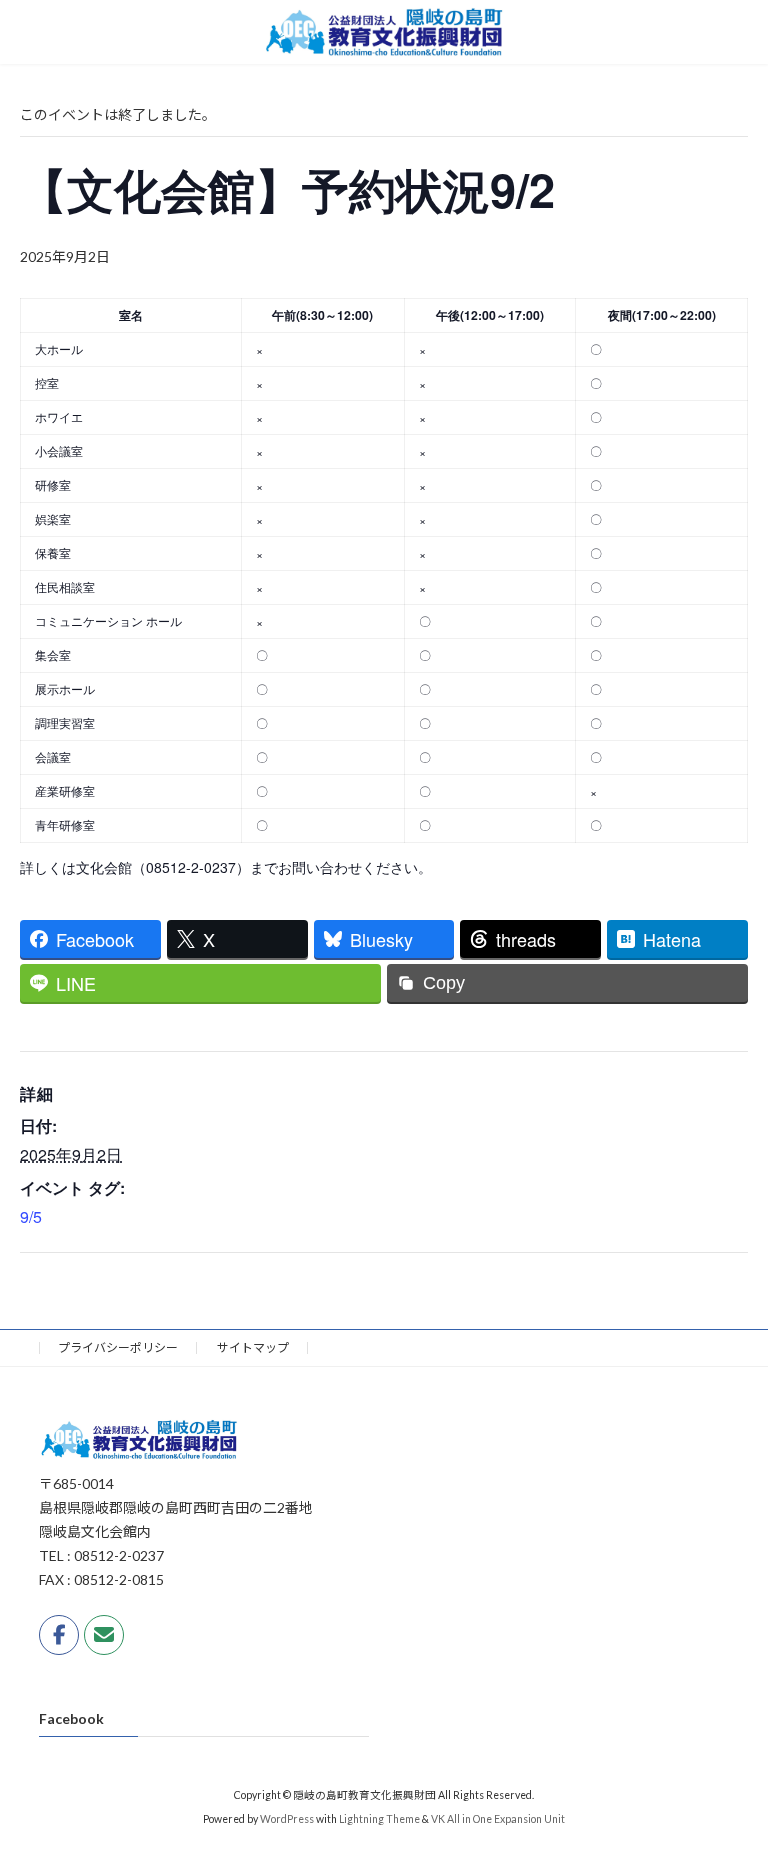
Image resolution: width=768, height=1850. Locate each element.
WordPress (287, 1820)
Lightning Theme (379, 1820)
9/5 (31, 1216)
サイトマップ (253, 1347)
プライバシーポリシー (118, 1347)
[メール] (104, 1635)
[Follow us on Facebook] (59, 1635)
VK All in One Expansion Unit (498, 1820)
